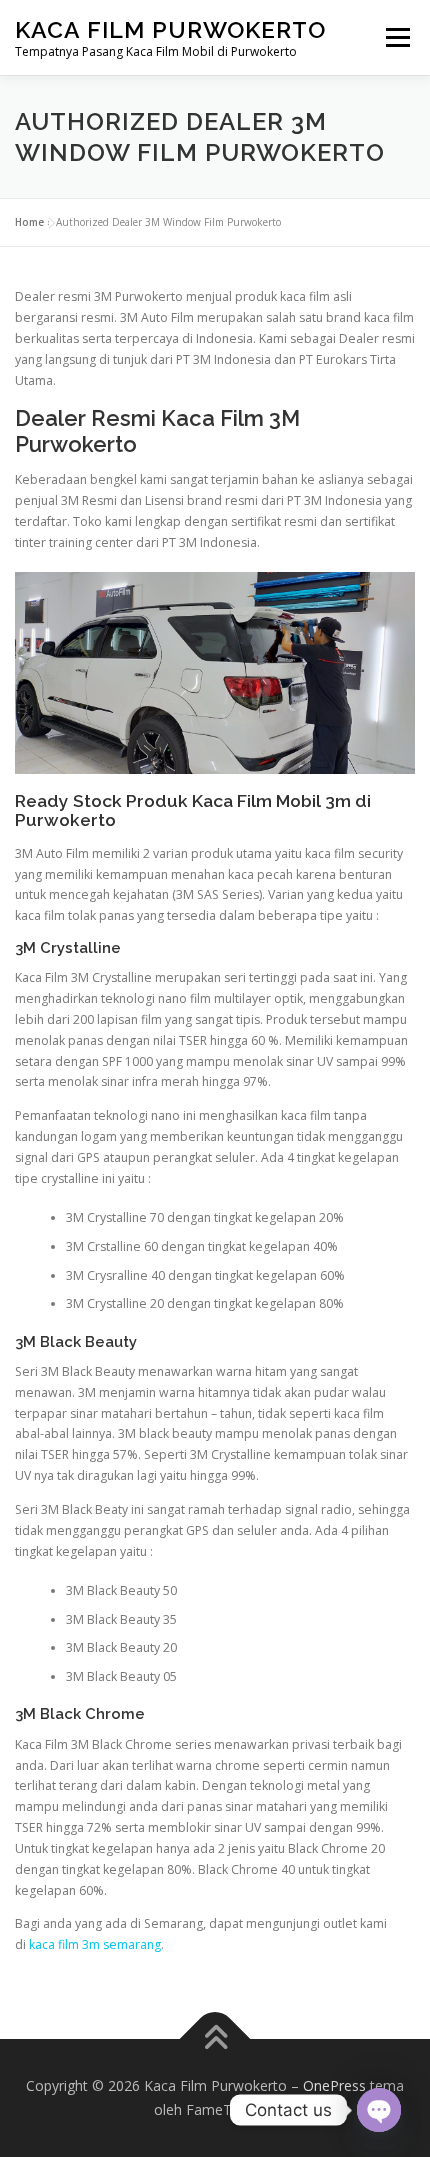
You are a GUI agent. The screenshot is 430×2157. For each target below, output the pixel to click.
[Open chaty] (379, 2110)
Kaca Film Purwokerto (170, 29)
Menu (396, 37)
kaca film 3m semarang (95, 1944)
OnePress (334, 2085)
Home (29, 222)
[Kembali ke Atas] (215, 2039)
